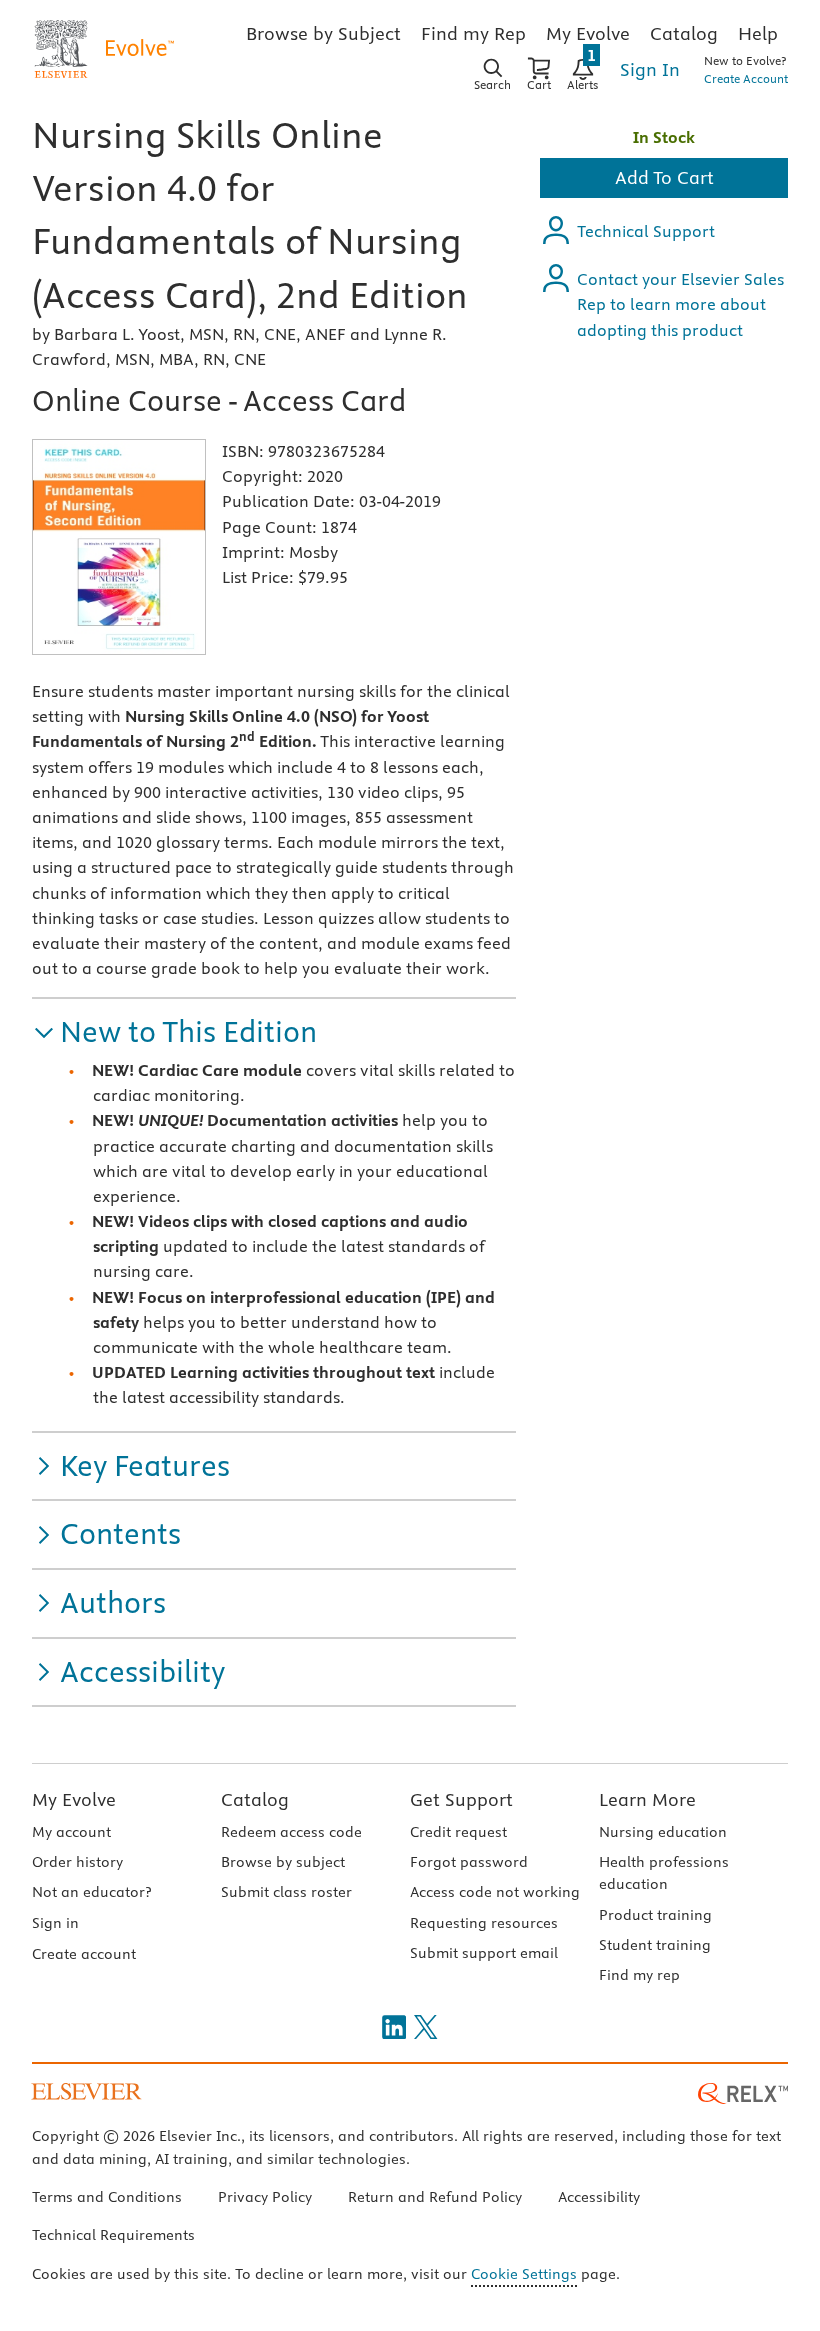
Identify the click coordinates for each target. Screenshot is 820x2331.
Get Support (461, 1799)
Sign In (650, 69)
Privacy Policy (265, 2197)
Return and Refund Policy (435, 2197)
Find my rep (639, 1975)
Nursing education (663, 1832)
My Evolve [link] (588, 33)
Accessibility (599, 2197)
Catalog (255, 1799)
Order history (77, 1862)
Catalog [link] (684, 33)
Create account (84, 1954)
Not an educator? (91, 1892)
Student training (655, 1945)
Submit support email (484, 1953)
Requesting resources (484, 1923)
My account (71, 1832)
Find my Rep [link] (473, 33)
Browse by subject (283, 1862)
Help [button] (758, 33)
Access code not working (495, 1892)
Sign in (55, 1923)
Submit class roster (286, 1892)
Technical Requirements (113, 2235)
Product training (655, 1915)
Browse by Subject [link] (323, 33)
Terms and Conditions (107, 2197)
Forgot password (469, 1862)
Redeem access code (291, 1832)
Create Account (746, 78)
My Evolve (74, 1799)
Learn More (647, 1799)
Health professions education (664, 1873)
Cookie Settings (524, 2274)
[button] (174, 1032)
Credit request (458, 1832)
